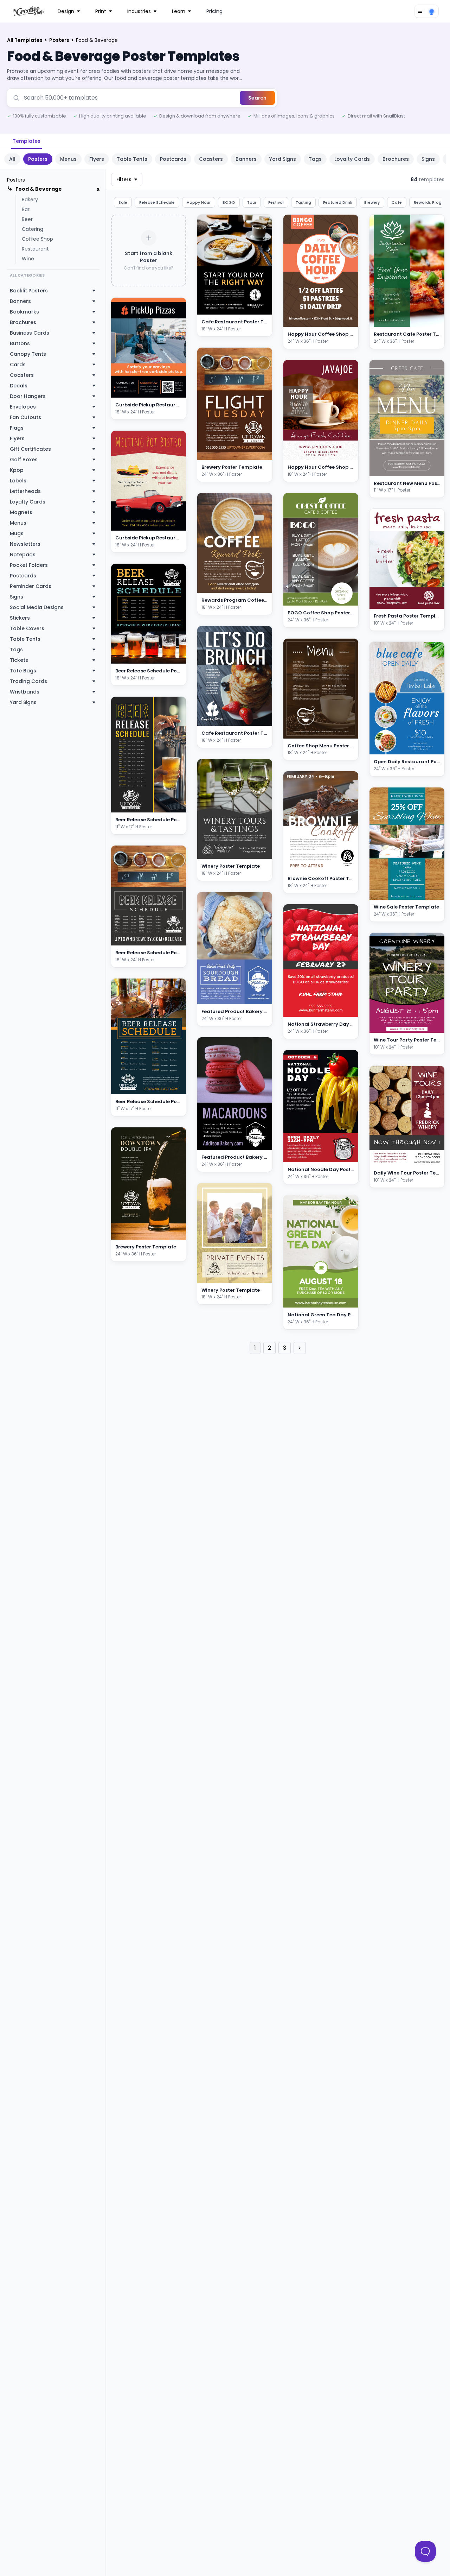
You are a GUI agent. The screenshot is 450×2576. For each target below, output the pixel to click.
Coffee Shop (37, 239)
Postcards (173, 159)
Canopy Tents (28, 354)
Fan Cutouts (25, 417)
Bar (26, 209)
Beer (27, 219)
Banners (246, 159)
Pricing (214, 11)
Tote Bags (23, 671)
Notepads (23, 555)
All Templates (25, 40)
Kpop (17, 470)
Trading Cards (28, 681)
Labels (18, 481)
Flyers (97, 159)
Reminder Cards (31, 586)
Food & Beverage (39, 189)
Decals (19, 386)
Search (257, 98)
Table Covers (27, 628)
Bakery (30, 200)
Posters (60, 40)
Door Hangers (28, 396)
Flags (17, 428)
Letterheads (25, 491)
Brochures (396, 159)
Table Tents (132, 159)
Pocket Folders (29, 565)
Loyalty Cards (352, 159)
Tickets (19, 660)
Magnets (21, 512)
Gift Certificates (30, 449)
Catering (33, 229)
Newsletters (25, 544)
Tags (315, 159)
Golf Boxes (24, 460)
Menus (68, 159)
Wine (28, 259)
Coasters (211, 159)
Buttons (20, 343)
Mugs (17, 533)
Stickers (20, 618)
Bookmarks (24, 312)
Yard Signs (283, 159)
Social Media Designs (37, 607)
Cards (18, 365)
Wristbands (25, 692)
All (12, 159)
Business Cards (30, 333)
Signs (428, 159)
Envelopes (23, 407)
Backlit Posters (29, 291)
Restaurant (35, 249)
